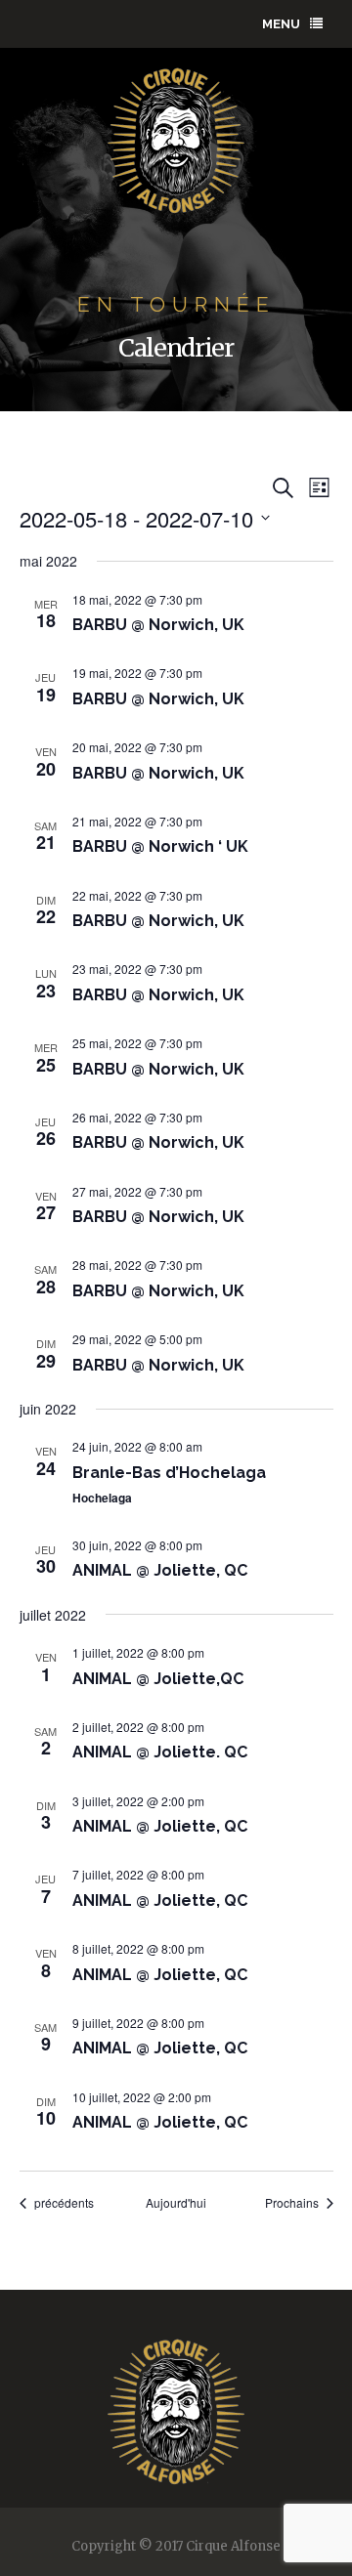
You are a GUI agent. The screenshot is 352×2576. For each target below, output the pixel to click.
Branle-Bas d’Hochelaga (169, 1473)
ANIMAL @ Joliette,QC (158, 1679)
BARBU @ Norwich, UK (158, 625)
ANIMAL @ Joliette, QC (160, 1570)
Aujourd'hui (176, 2203)
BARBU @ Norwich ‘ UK (160, 846)
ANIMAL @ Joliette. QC (160, 1752)
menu (281, 24)
